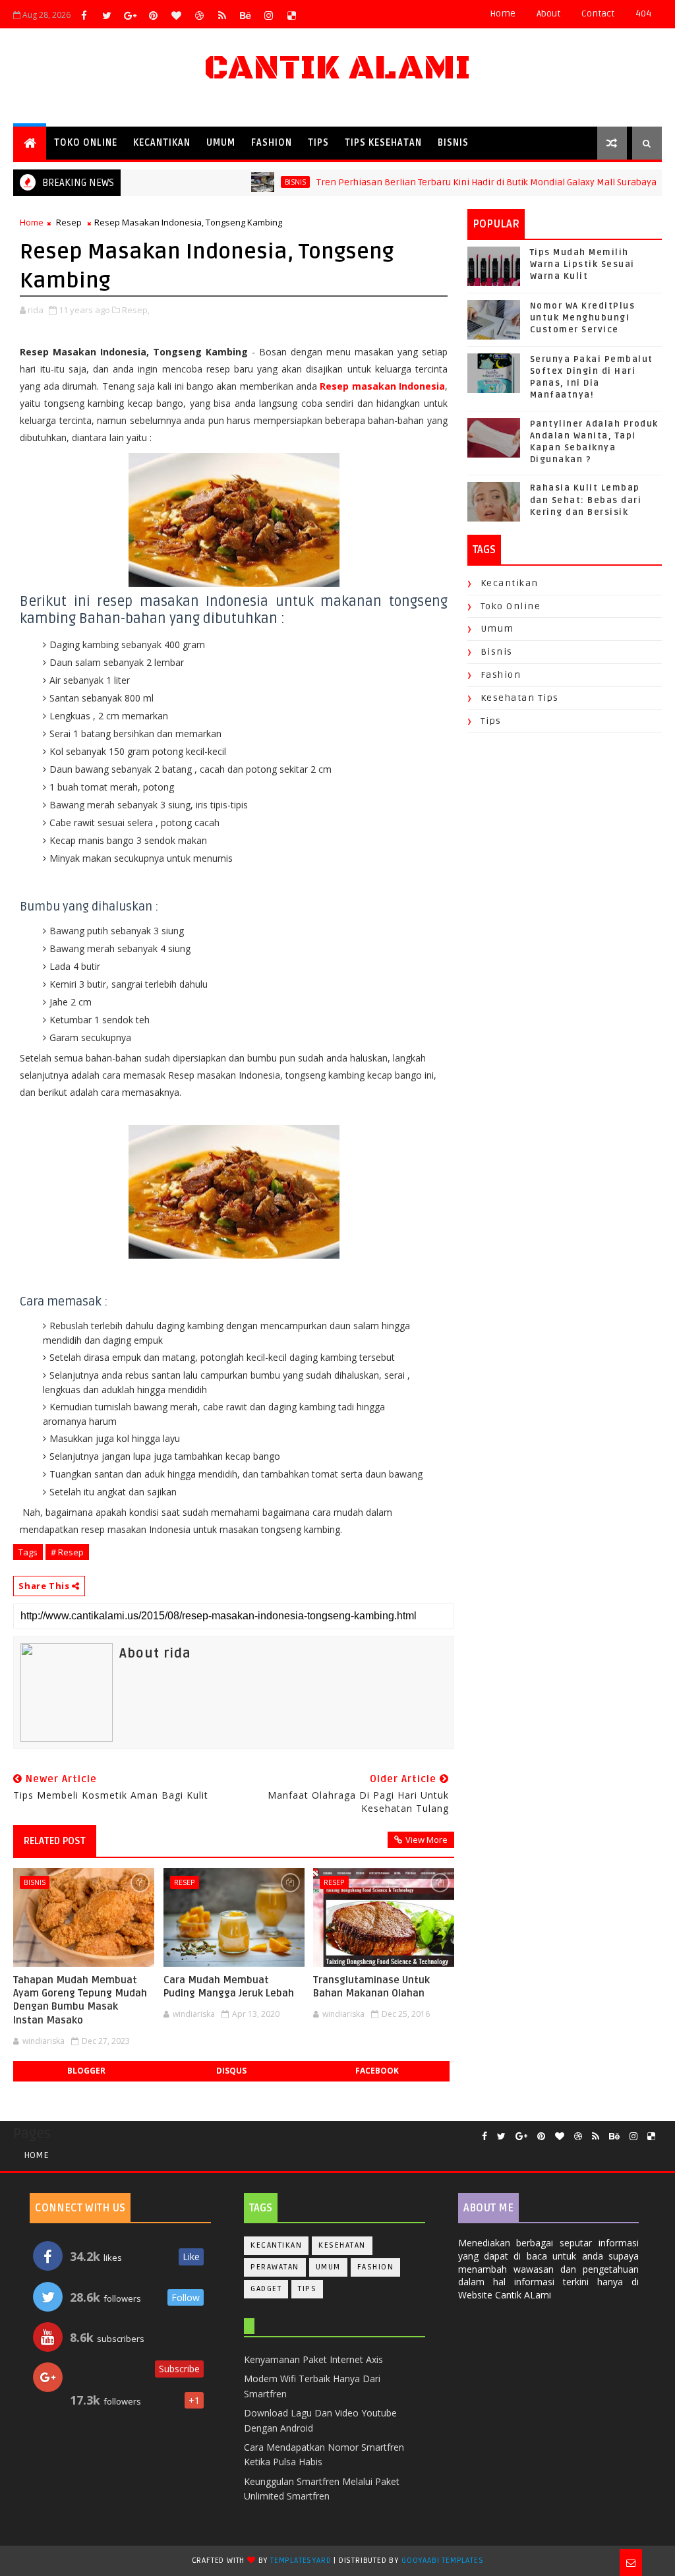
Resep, (136, 310)
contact (598, 14)
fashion (501, 675)
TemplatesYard (301, 2561)
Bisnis (453, 143)
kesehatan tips (520, 698)
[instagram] (268, 15)
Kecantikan (162, 143)
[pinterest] (153, 15)
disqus (231, 2071)
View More (426, 1840)
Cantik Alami (337, 68)
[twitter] (107, 15)
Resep (69, 222)
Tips (318, 143)
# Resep (67, 1552)
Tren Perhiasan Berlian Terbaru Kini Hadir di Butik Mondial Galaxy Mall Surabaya (442, 182)
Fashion (272, 143)
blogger (86, 2071)
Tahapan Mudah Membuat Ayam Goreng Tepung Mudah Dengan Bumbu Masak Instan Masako (80, 2000)
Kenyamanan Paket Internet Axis (313, 2359)
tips (491, 721)
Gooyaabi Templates (442, 2561)
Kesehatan (342, 2245)
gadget (266, 2289)
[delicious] (291, 15)
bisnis (251, 182)
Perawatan (275, 2267)
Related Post (55, 1841)
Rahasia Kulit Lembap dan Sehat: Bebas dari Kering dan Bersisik (586, 500)
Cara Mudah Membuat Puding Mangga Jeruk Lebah (229, 1987)
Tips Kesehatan (383, 143)
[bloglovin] (176, 15)
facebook (377, 2071)
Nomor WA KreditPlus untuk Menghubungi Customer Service (583, 318)
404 (643, 14)
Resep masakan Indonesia (382, 386)
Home (503, 14)
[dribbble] (199, 15)
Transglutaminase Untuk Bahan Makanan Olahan (371, 1987)
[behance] (245, 15)
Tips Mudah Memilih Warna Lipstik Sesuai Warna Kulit (582, 264)
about (548, 14)
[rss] (222, 15)
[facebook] (84, 15)
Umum (221, 143)
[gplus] (130, 15)
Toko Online (86, 143)
